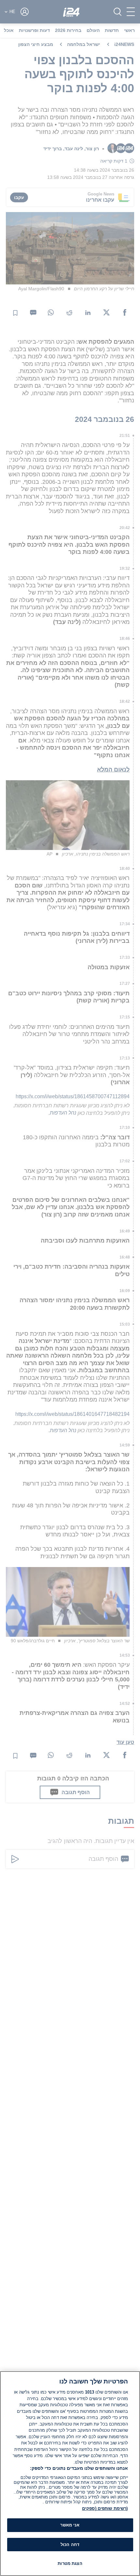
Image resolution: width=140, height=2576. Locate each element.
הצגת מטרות (70, 2563)
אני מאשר (70, 2525)
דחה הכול (70, 2545)
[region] (70, 2474)
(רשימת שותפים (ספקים (105, 2508)
